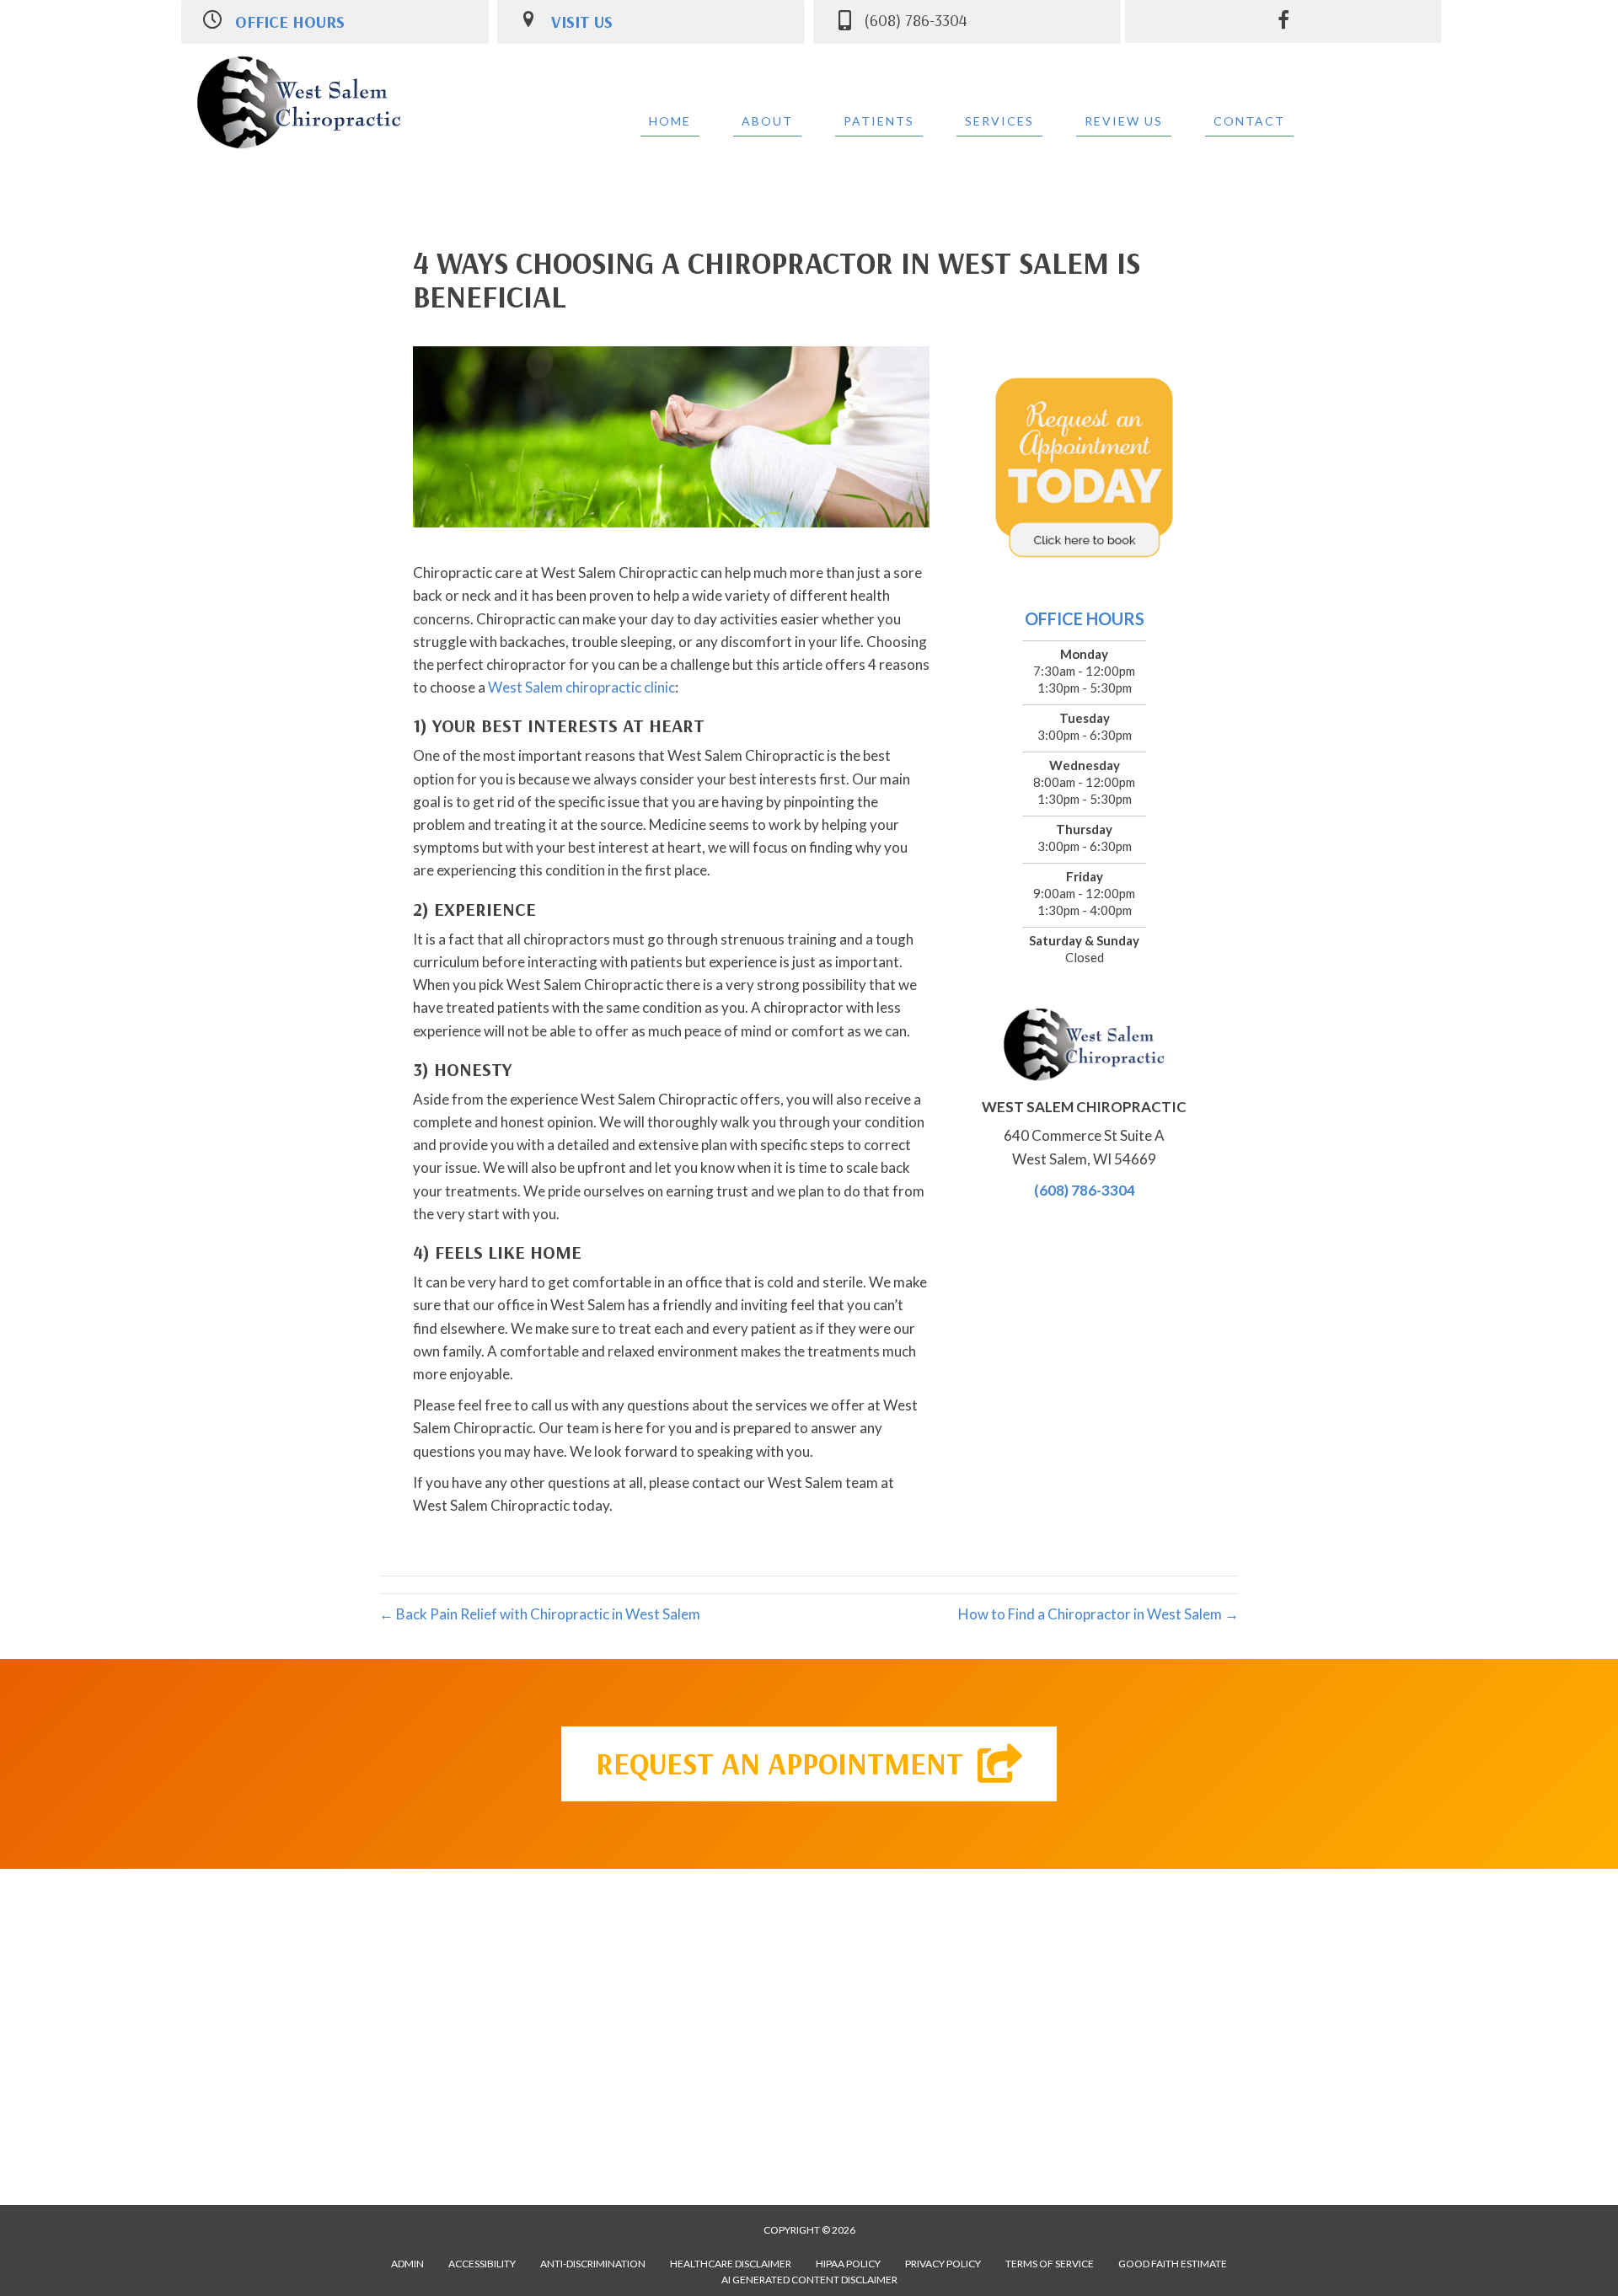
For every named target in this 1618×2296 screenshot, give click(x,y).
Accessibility (482, 2264)
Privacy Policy (943, 2264)
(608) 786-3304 (1085, 1190)
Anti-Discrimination (593, 2264)
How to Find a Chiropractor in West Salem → (1098, 1614)
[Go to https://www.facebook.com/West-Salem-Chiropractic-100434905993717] (1283, 22)
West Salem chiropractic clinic (580, 687)
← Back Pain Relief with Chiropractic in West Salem (540, 1614)
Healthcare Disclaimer (731, 2264)
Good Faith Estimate (1173, 2264)
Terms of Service (1050, 2264)
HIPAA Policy (848, 2264)
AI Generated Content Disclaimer (809, 2280)
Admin (407, 2264)
